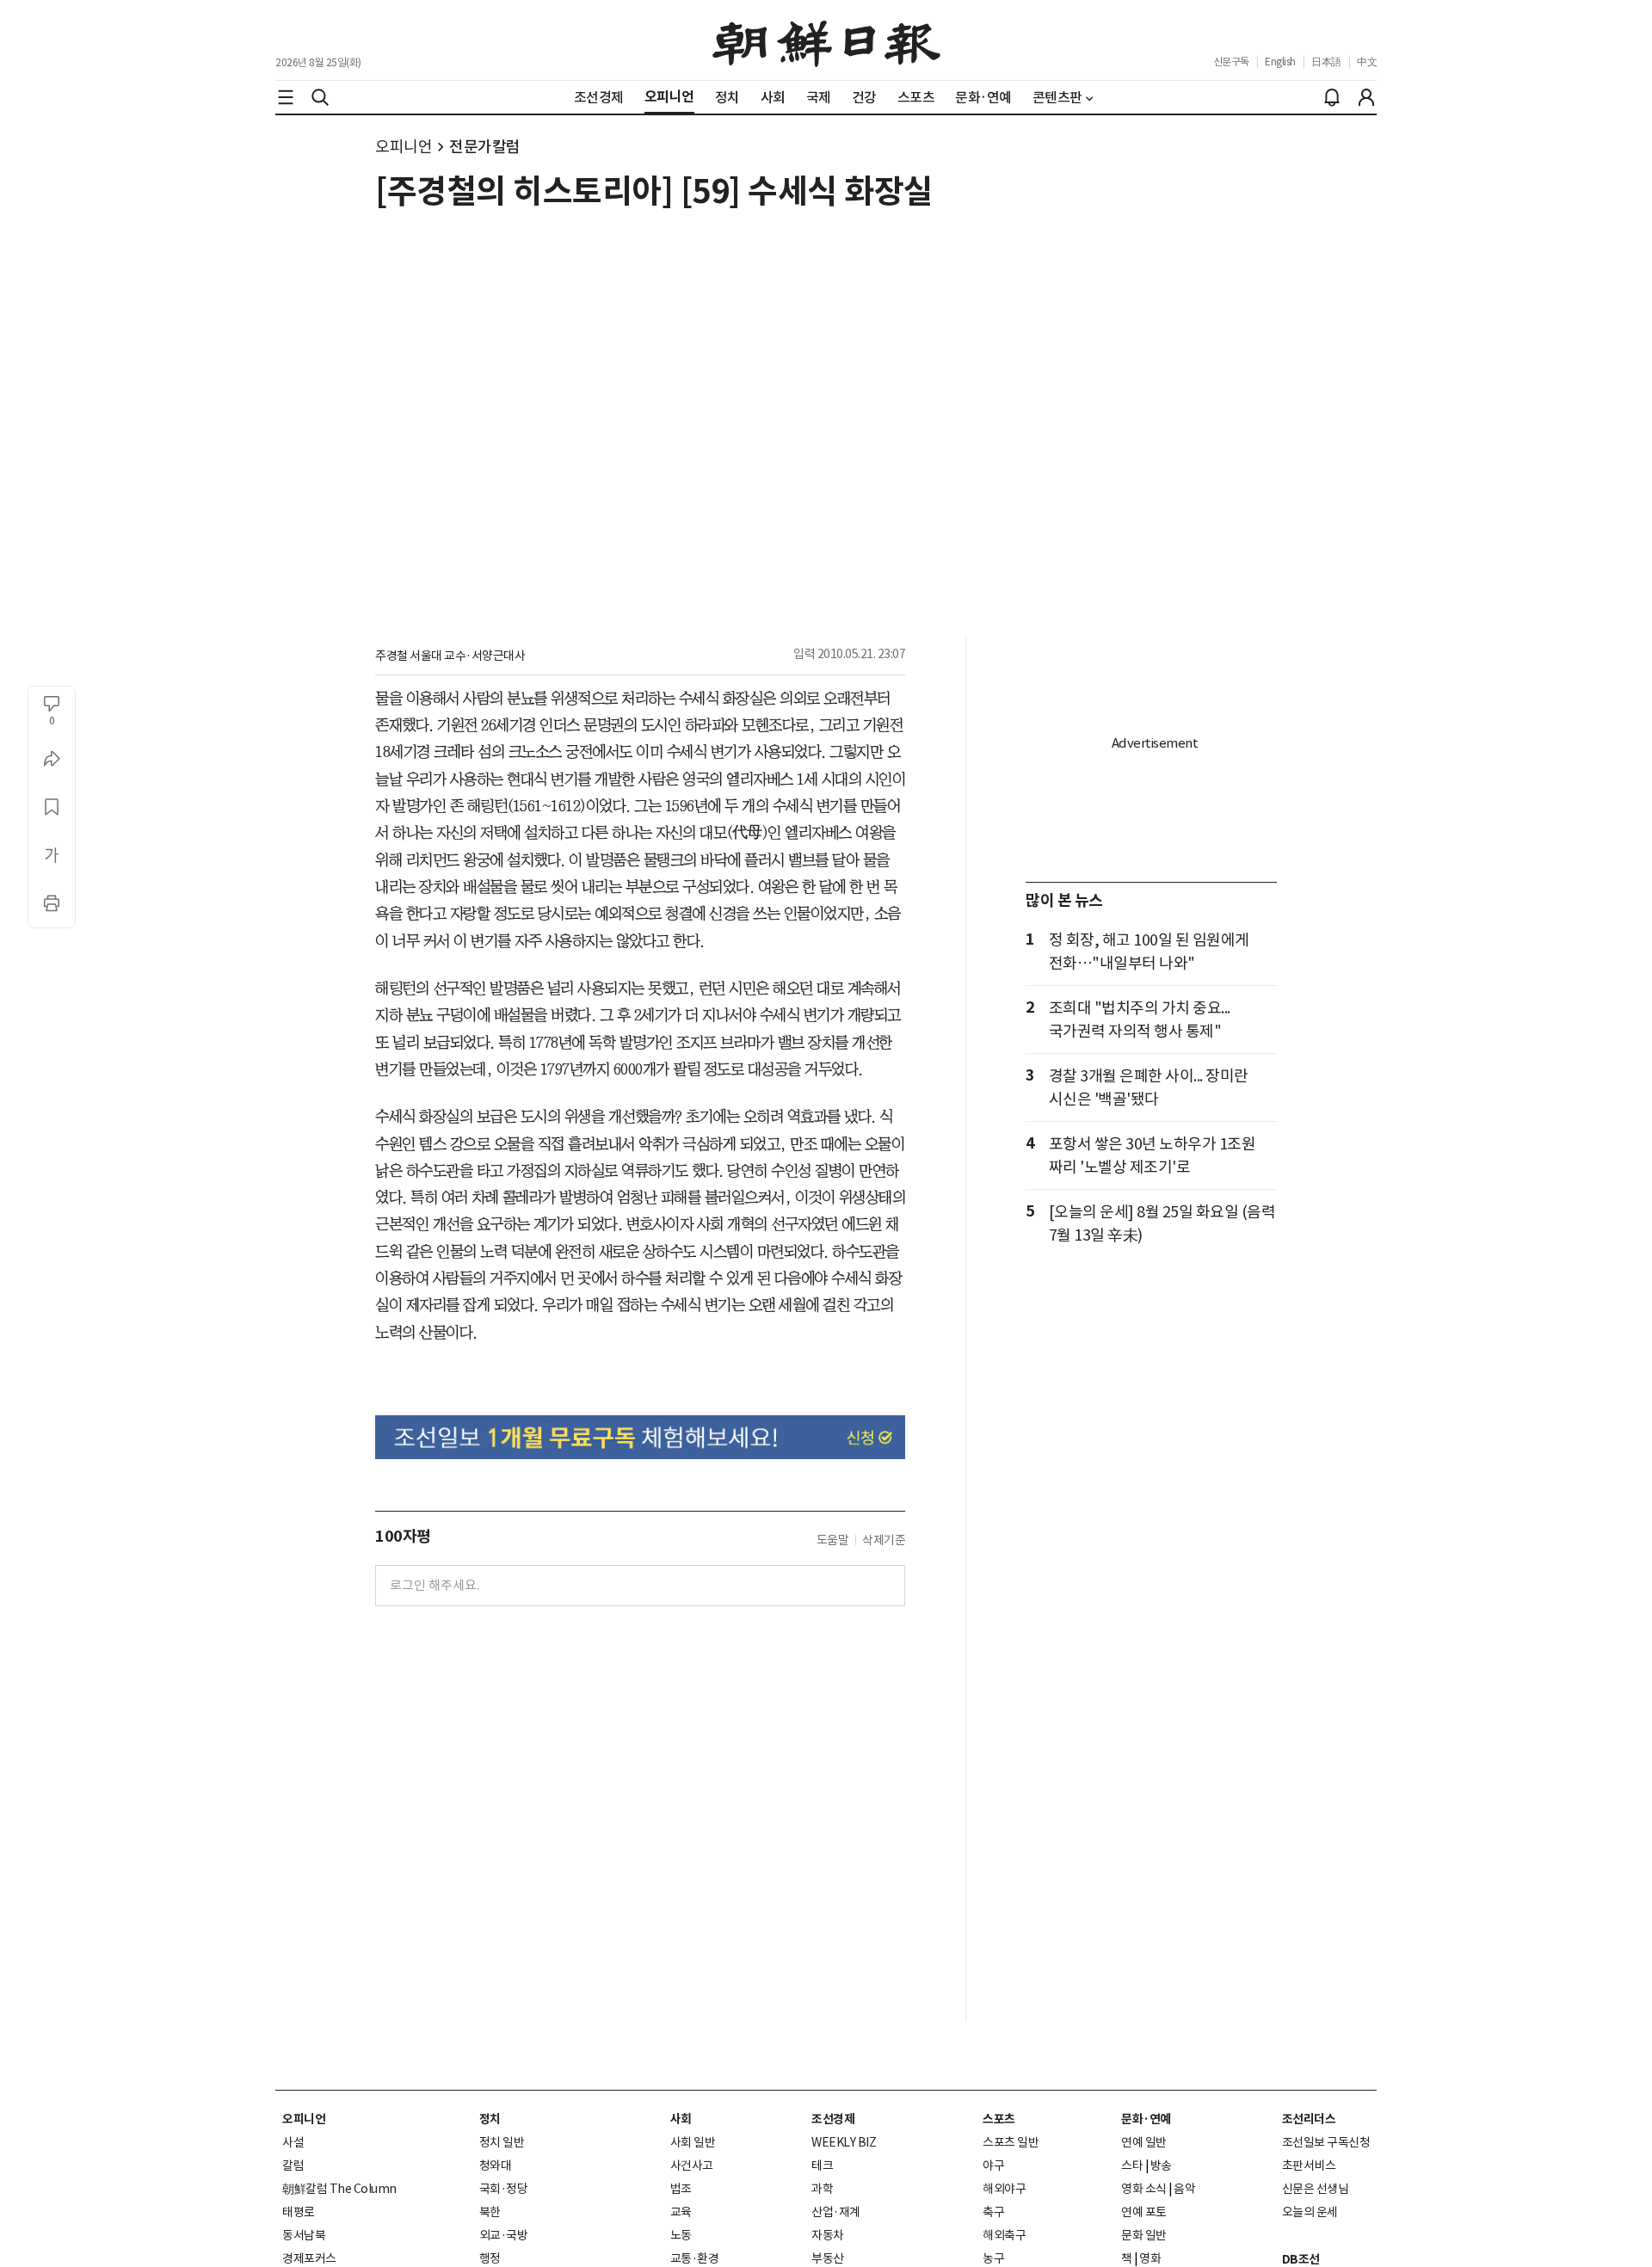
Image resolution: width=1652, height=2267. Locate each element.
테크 (822, 2165)
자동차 (828, 2235)
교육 (681, 2212)
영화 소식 (1144, 2189)
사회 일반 (693, 2142)
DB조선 (1301, 2259)
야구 (993, 2165)
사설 (293, 2142)
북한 (490, 2212)
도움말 (833, 1540)
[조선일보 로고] (826, 40)
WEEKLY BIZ (844, 2142)
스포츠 (999, 2119)
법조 (681, 2189)
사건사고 (692, 2165)
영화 (1150, 2258)
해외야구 (1004, 2189)
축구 (993, 2212)
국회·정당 (504, 2189)
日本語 (1326, 62)
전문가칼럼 (485, 147)
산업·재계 (836, 2212)
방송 (1161, 2165)
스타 (1132, 2165)
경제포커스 (309, 2258)
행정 (490, 2258)
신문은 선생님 (1316, 2189)
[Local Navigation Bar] (286, 97)
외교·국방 (504, 2235)
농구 (993, 2258)
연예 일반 (1144, 2142)
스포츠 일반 (1011, 2142)
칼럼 (293, 2165)
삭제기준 (884, 1540)
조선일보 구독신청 (1326, 2142)
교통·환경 (695, 2258)
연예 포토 (1144, 2212)
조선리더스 (1309, 2119)
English (1280, 62)
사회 (681, 2119)
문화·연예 (1146, 2119)
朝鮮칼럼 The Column (339, 2189)
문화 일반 (1144, 2235)
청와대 (496, 2165)
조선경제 (833, 2119)
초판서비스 (1309, 2165)
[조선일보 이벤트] (640, 1437)
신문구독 (1231, 62)
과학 (822, 2189)
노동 (681, 2235)
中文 (1367, 62)
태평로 (299, 2212)
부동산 (828, 2258)
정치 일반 (502, 2142)
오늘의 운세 (1310, 2212)
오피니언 (404, 147)
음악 (1184, 2189)
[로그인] (1366, 97)
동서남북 (304, 2235)
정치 (490, 2119)
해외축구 (1004, 2235)
